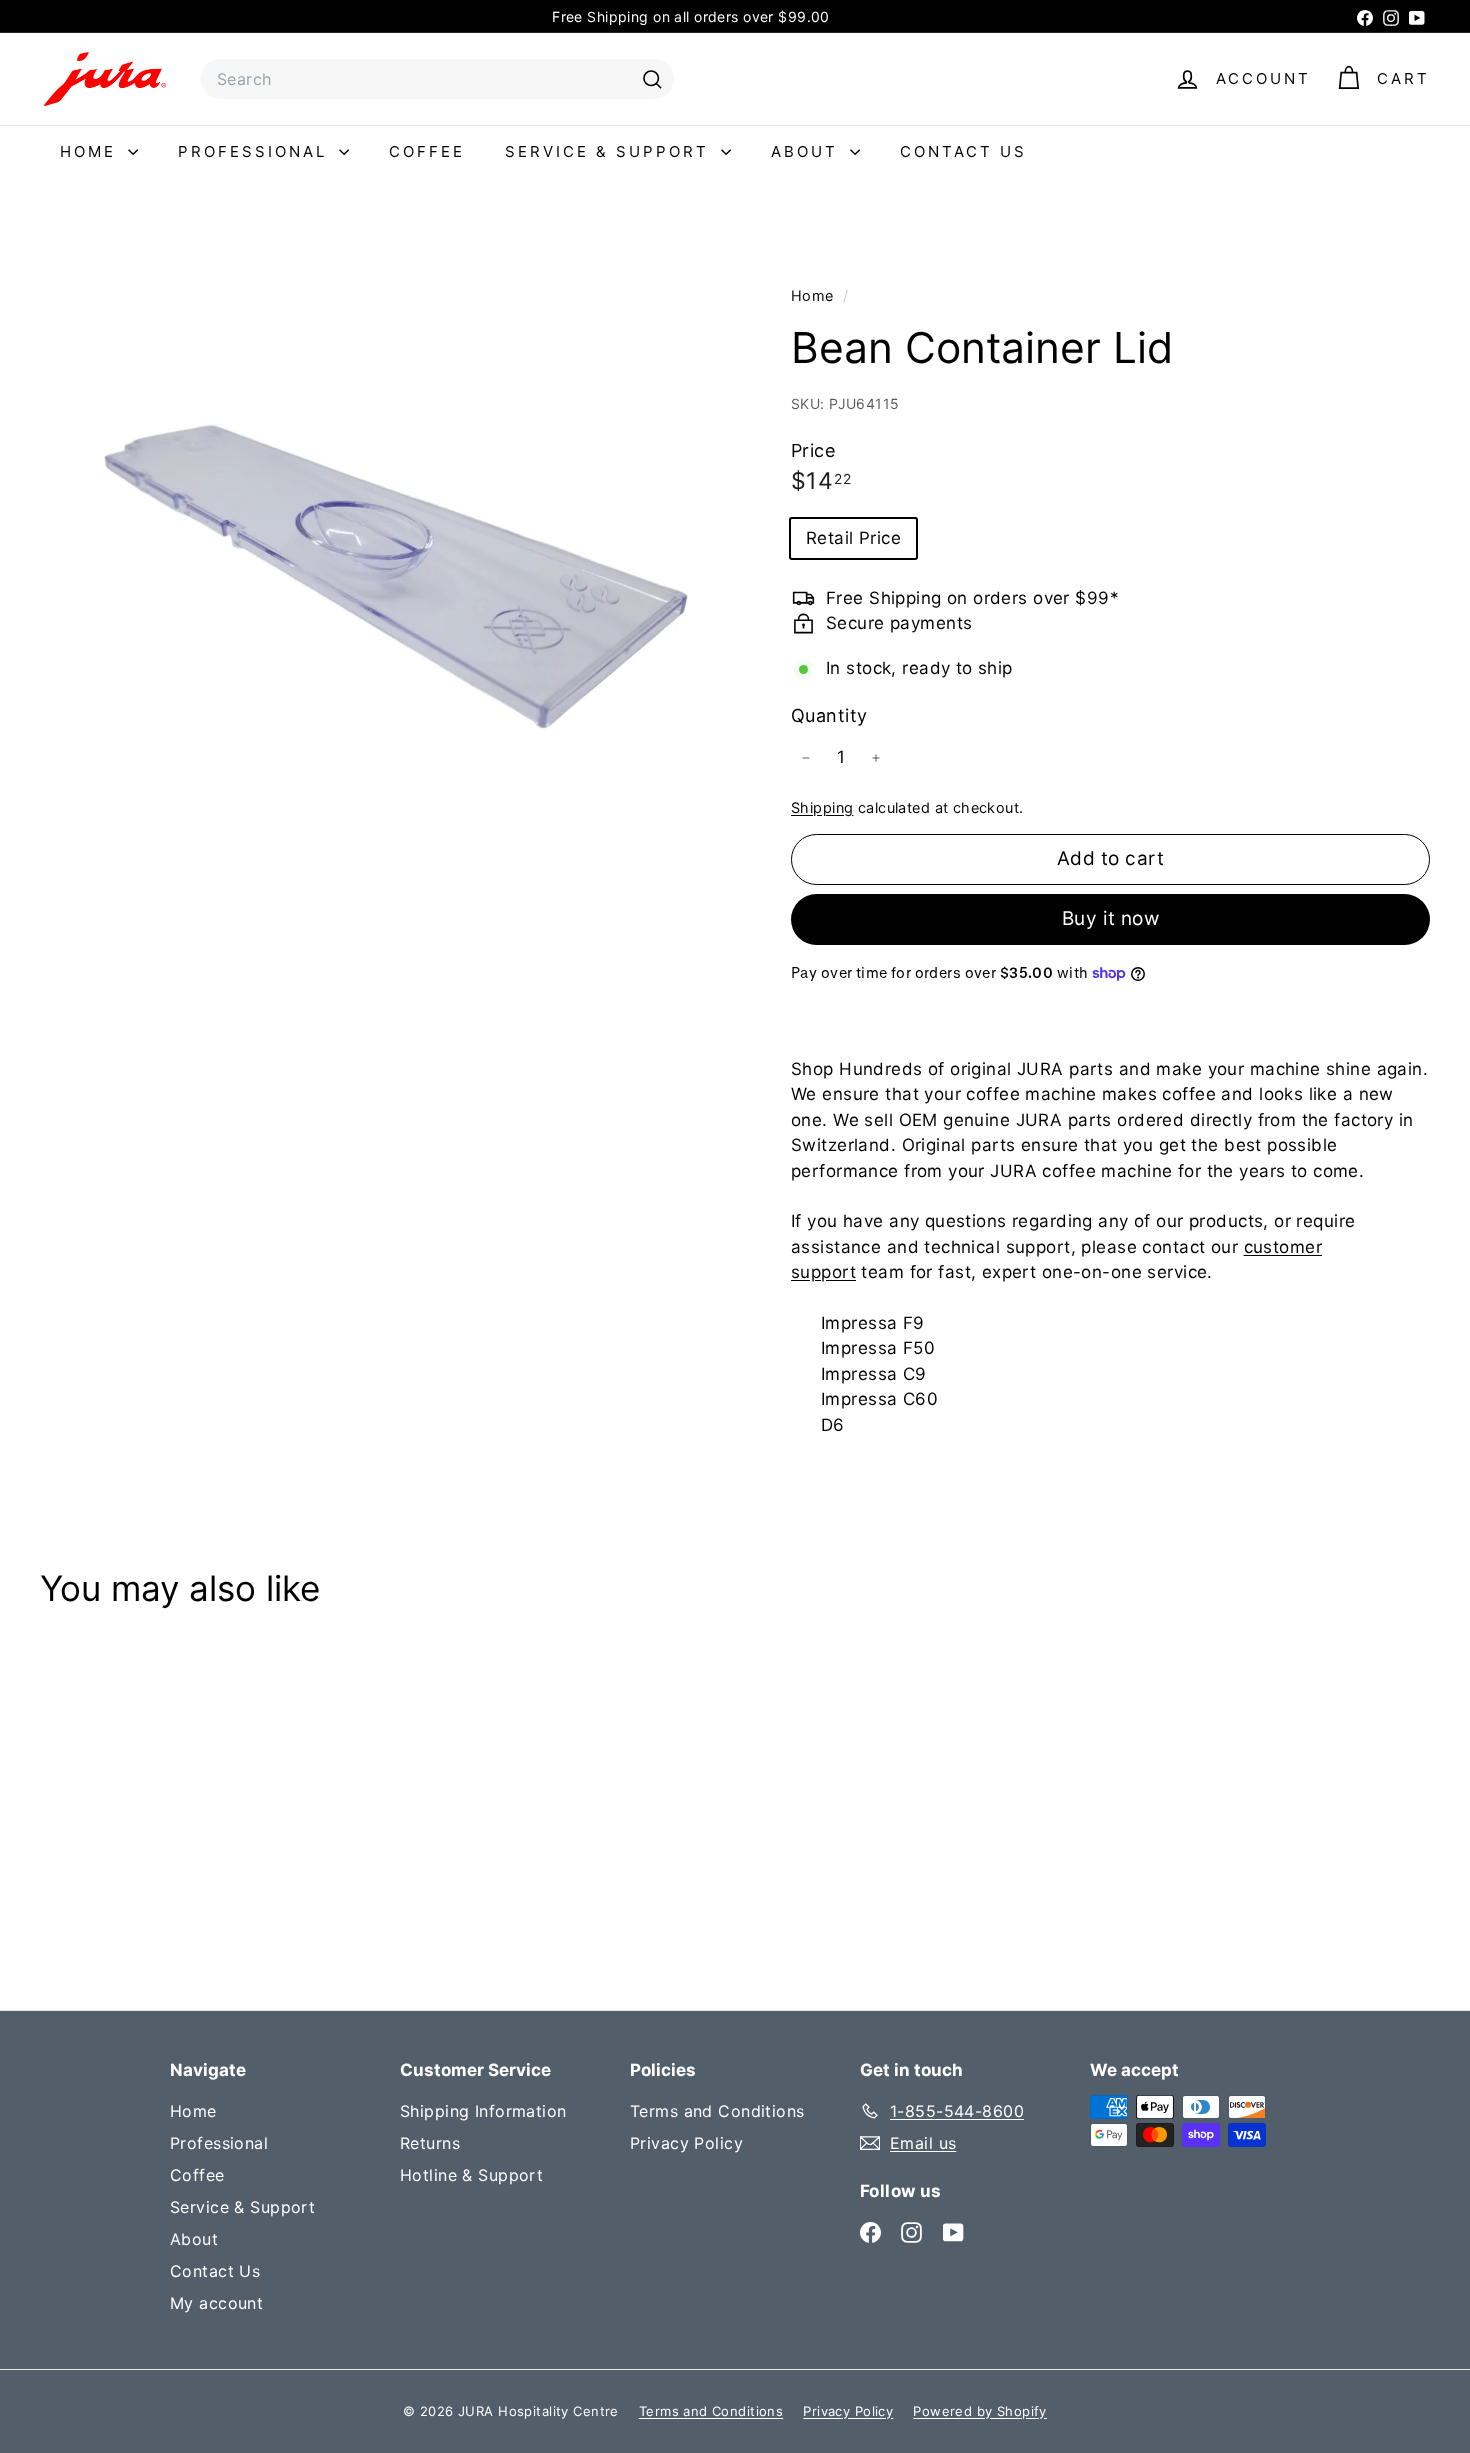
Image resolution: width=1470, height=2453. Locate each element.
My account (216, 2303)
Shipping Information (483, 2111)
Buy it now (1111, 918)
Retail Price (853, 537)
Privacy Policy (686, 2143)
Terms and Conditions (717, 2111)
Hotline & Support (471, 2175)
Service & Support (610, 151)
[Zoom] (382, 572)
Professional (256, 151)
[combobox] (437, 79)
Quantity (829, 715)
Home (91, 151)
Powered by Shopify (980, 2411)
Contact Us (963, 151)
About (808, 151)
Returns (430, 2143)
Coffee (427, 151)
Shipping (822, 806)
